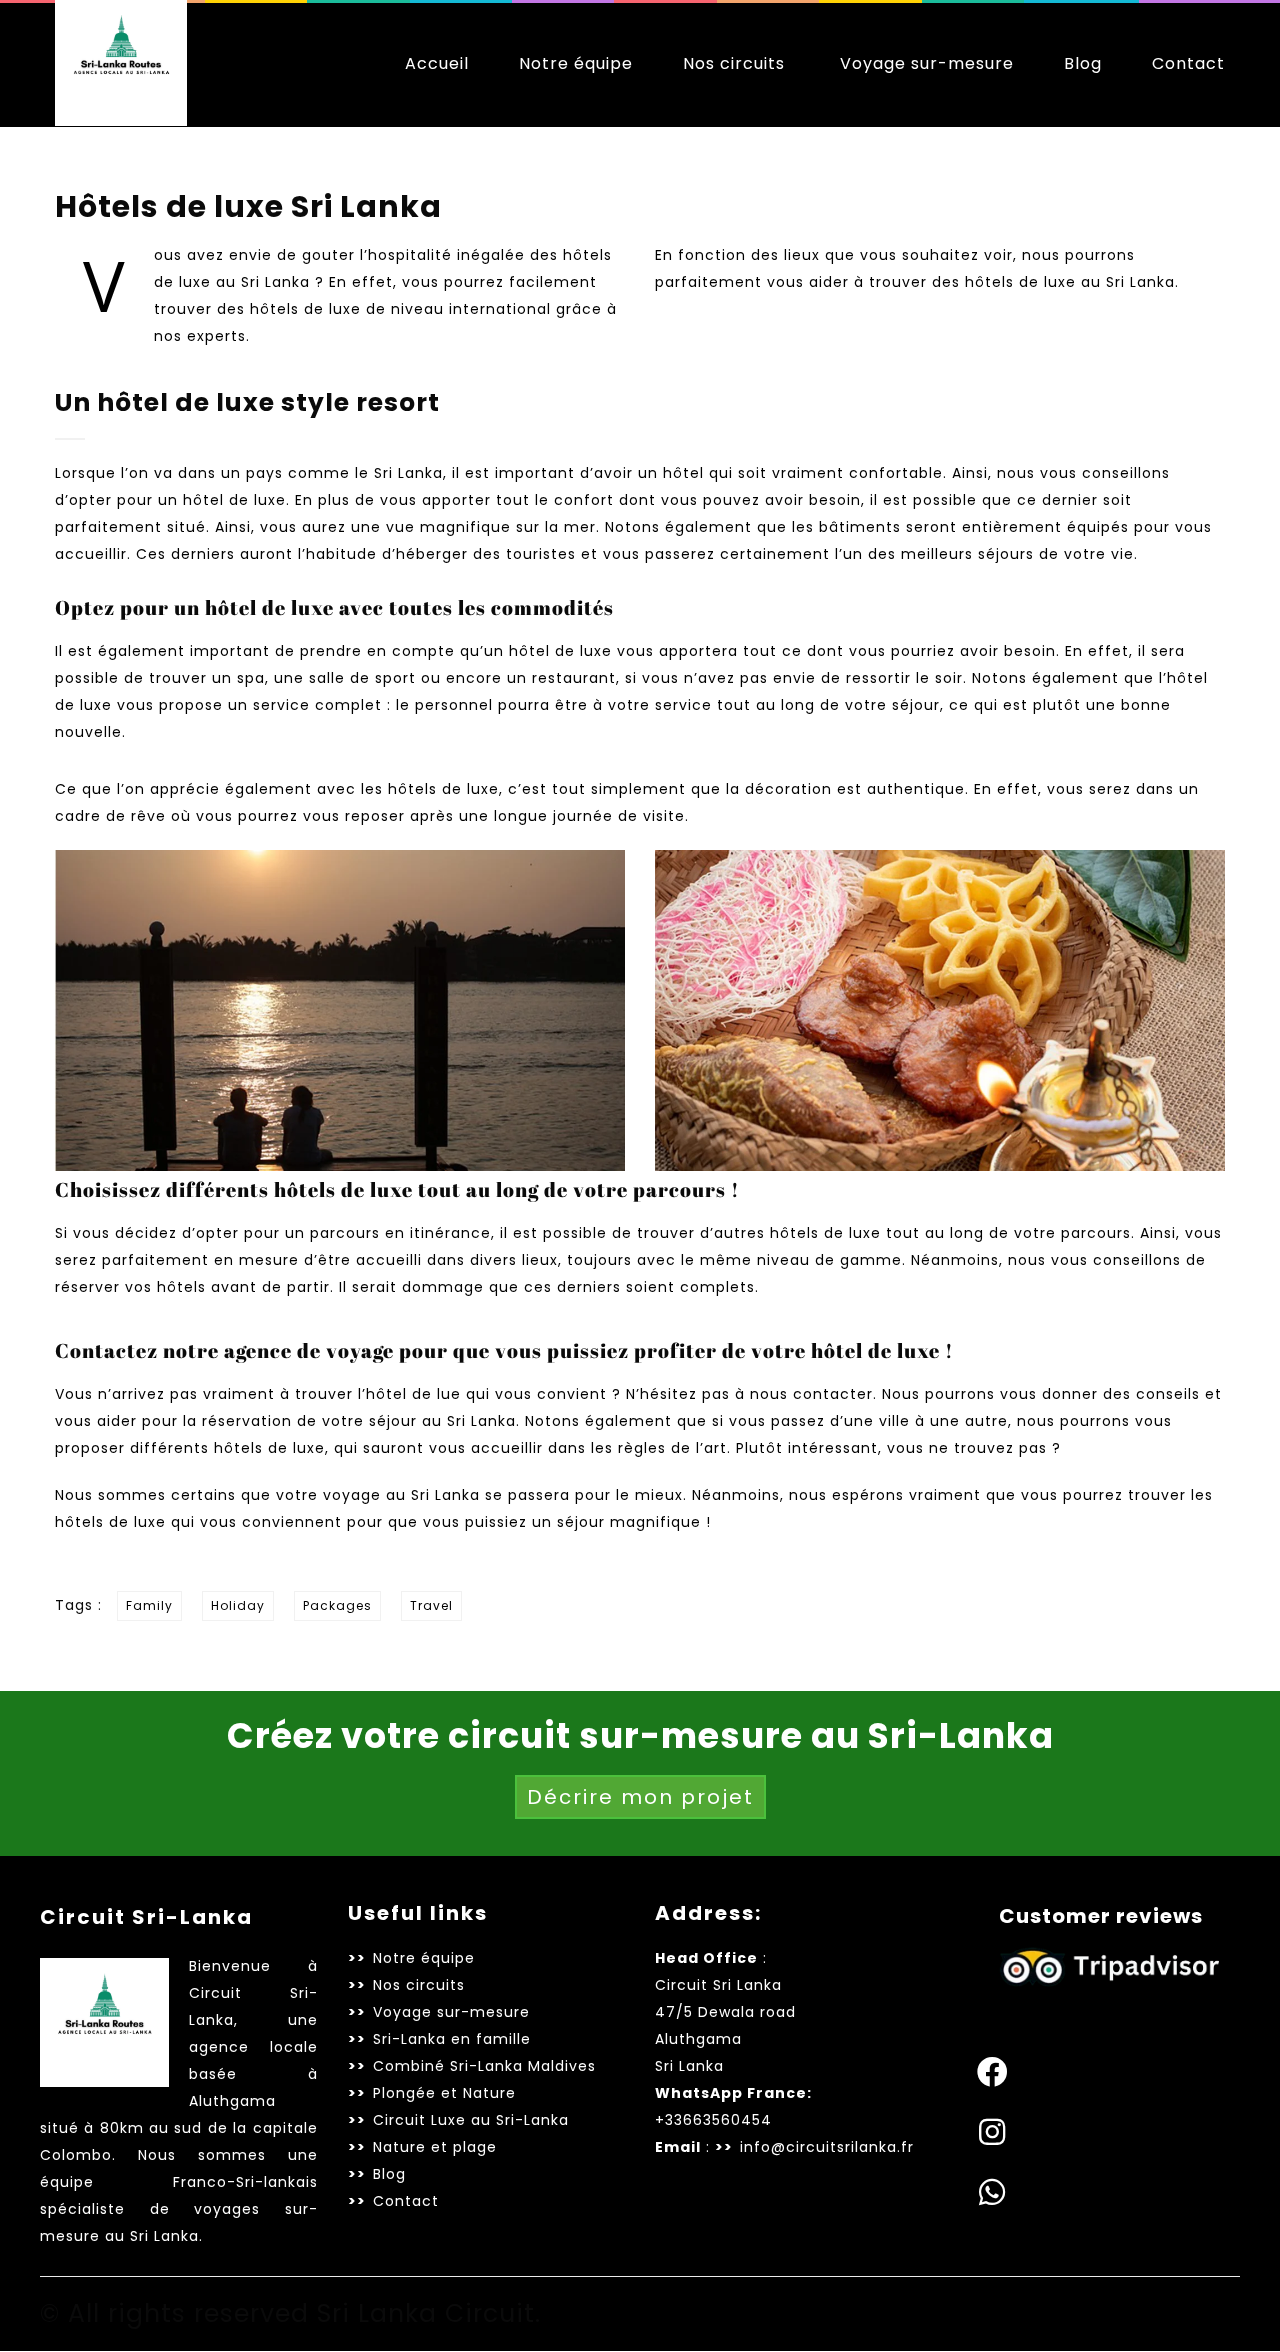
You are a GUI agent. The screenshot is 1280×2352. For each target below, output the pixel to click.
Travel (431, 1605)
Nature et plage (435, 2147)
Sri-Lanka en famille (452, 2039)
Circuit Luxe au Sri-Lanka (471, 2120)
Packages (337, 1605)
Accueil (437, 63)
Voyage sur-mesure (927, 63)
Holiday (238, 1605)
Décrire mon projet (640, 1797)
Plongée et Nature (444, 2093)
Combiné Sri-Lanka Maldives (484, 2066)
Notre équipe (576, 63)
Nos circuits (734, 63)
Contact (1188, 63)
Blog (1083, 63)
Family (149, 1605)
